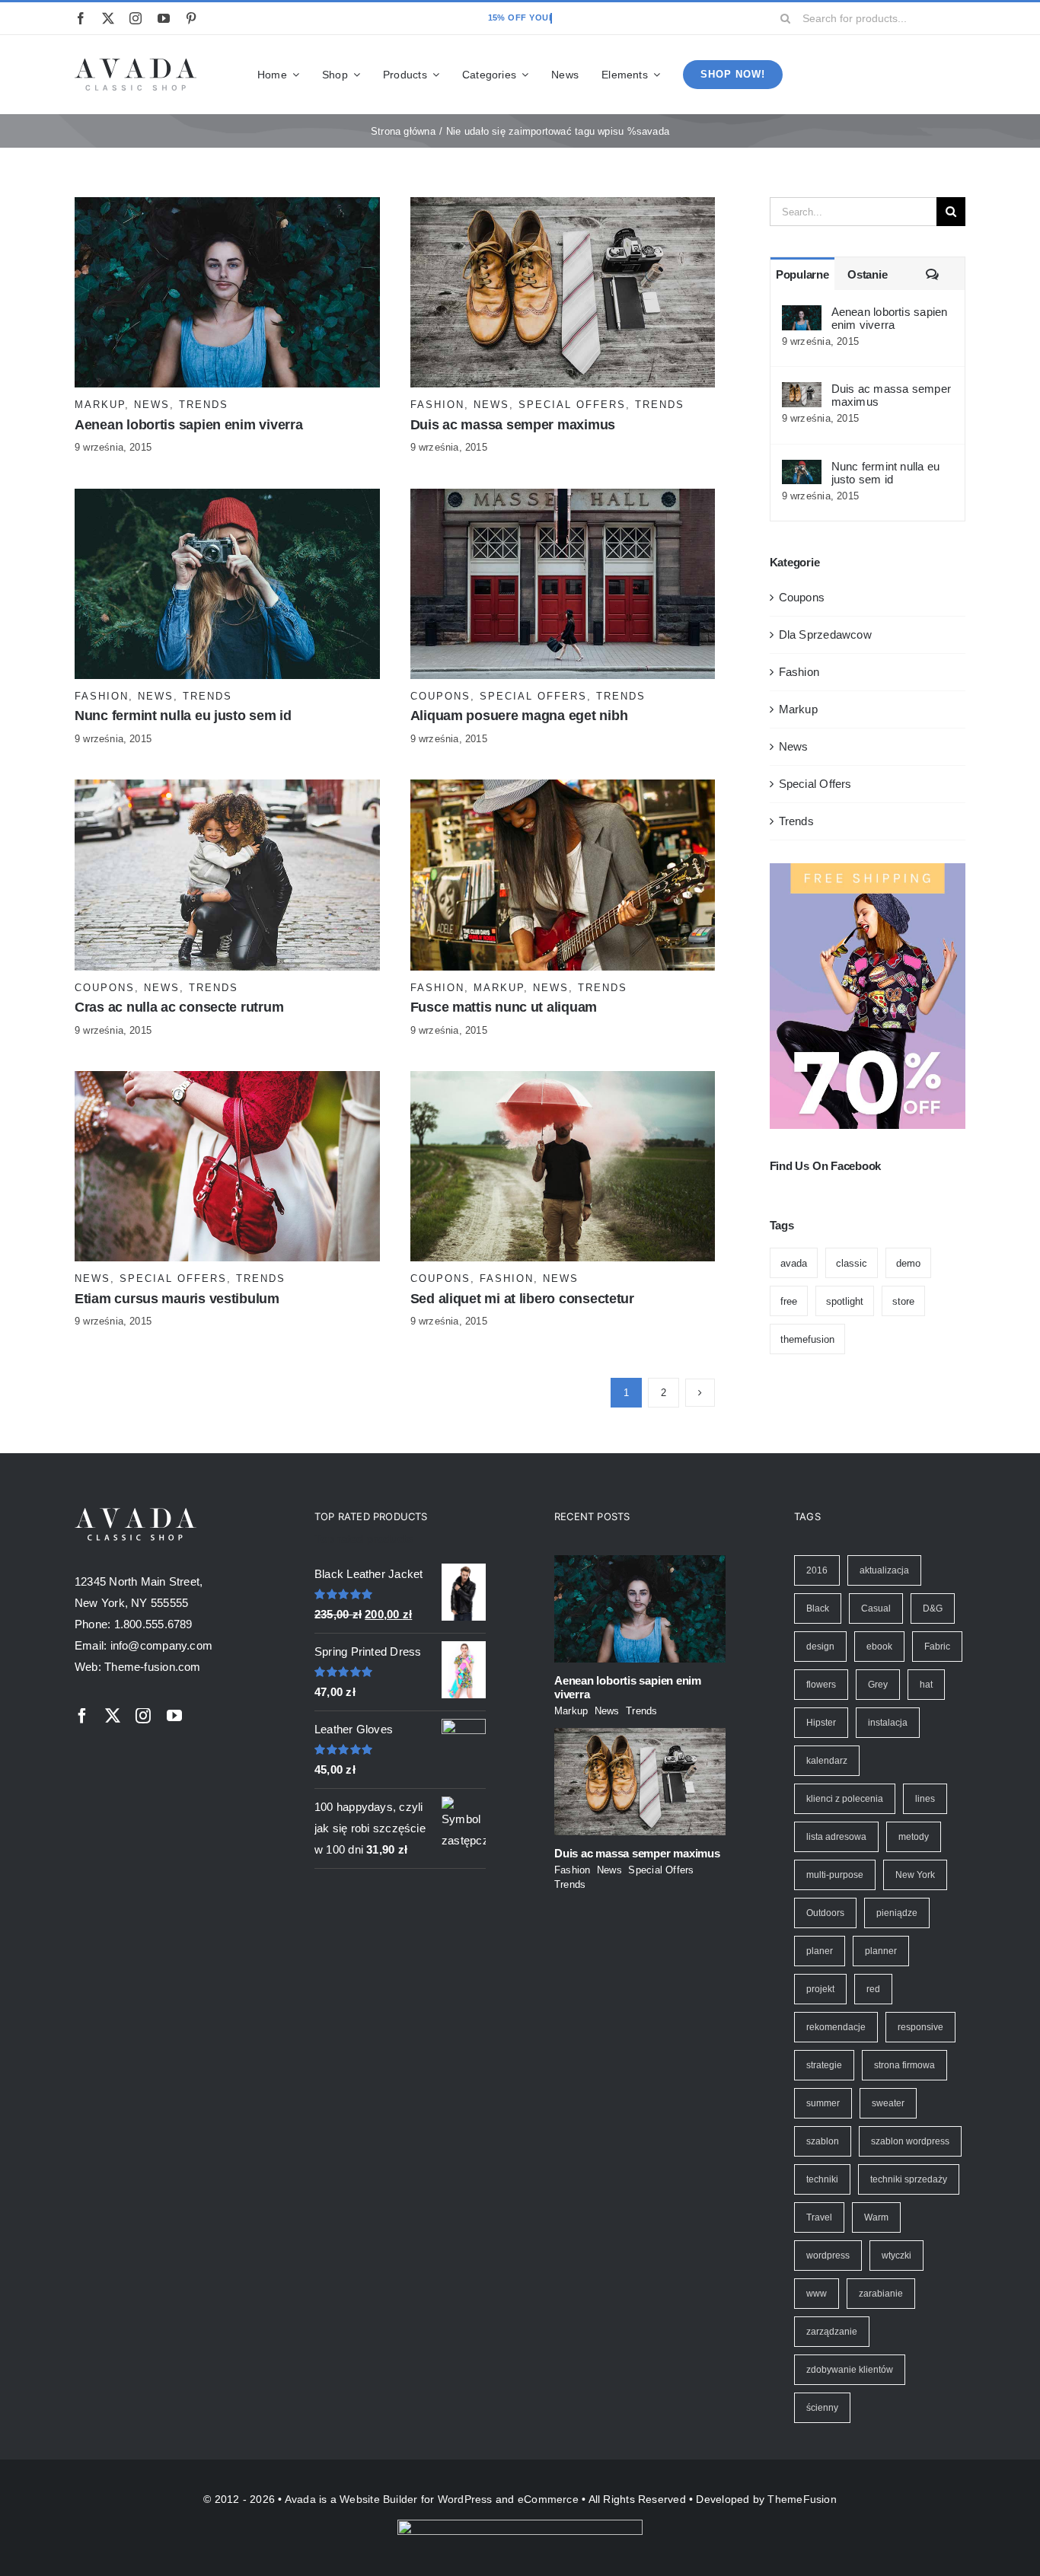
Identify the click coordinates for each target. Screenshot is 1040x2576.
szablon (823, 2141)
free (789, 1301)
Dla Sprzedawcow (825, 634)
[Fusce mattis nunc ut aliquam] (563, 790)
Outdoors (825, 1913)
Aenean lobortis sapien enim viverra (189, 425)
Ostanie (867, 274)
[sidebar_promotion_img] (868, 869)
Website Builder (378, 2499)
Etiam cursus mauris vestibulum (177, 1299)
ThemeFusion (802, 2499)
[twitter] (108, 18)
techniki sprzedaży (909, 2179)
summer (823, 2103)
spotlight (845, 1301)
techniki (822, 2179)
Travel (819, 2217)
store (903, 1301)
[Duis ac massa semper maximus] (563, 207)
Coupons (440, 696)
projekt (820, 1989)
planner (881, 1951)
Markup (100, 405)
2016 (817, 1570)
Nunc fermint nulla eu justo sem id (183, 716)
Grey (878, 1685)
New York (915, 1875)
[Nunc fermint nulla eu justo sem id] (227, 499)
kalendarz (827, 1761)
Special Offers (572, 405)
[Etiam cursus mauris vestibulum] (227, 1081)
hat (926, 1685)
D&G (933, 1608)
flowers (821, 1685)
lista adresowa (836, 1837)
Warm (876, 2217)
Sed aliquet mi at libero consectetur (522, 1299)
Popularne (802, 274)
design (820, 1647)
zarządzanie (832, 2332)
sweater (888, 2103)
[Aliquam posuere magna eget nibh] (563, 499)
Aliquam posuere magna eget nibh (519, 716)
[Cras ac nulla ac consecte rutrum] (227, 790)
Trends (204, 405)
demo (908, 1263)
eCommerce (548, 2499)
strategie (824, 2065)
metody (914, 1837)
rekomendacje (836, 2027)
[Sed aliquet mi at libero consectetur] (563, 1081)
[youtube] (164, 18)
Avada (300, 2499)
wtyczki (896, 2256)
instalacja (888, 1723)
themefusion (807, 1339)
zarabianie (881, 2294)
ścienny (822, 2408)
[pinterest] (191, 18)
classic (852, 1263)
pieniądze (897, 1913)
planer (820, 1951)
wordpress (828, 2256)
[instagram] (136, 18)
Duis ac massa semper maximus (513, 425)
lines (925, 1799)
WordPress (465, 2499)
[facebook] (81, 18)
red (873, 1989)
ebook (879, 1647)
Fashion (437, 405)
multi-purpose (835, 1875)
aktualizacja (884, 1570)
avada (794, 1263)
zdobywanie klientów (850, 2370)
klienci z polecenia (845, 1799)
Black (818, 1608)
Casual (876, 1608)
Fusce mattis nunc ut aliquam (504, 1007)
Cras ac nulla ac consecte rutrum (179, 1007)
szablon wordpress (910, 2141)
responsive (920, 2027)
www (817, 2294)
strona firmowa (904, 2065)
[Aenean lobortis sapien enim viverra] (227, 207)
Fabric (937, 1647)
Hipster (821, 1723)
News (152, 405)
